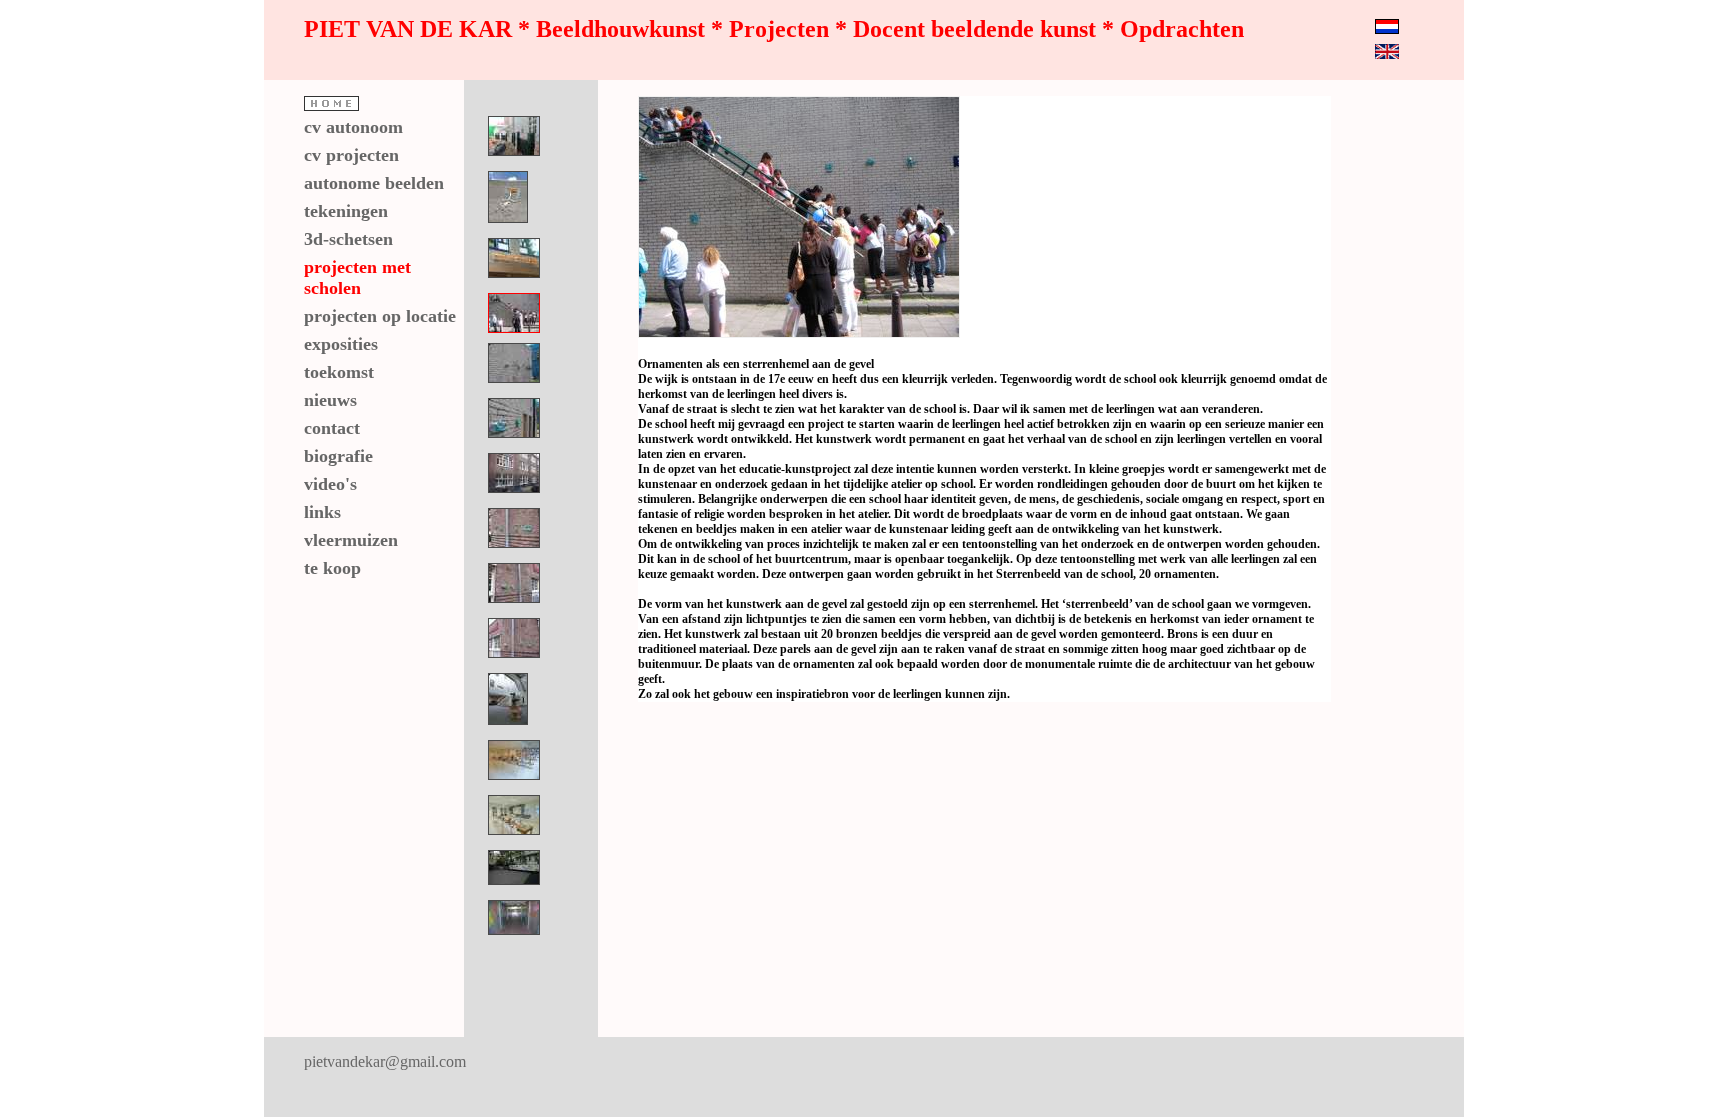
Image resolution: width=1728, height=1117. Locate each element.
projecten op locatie (380, 316)
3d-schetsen (348, 239)
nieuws (330, 400)
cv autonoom (353, 127)
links (322, 512)
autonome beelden (374, 183)
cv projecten (351, 155)
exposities (341, 344)
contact (332, 428)
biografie (338, 456)
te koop (332, 568)
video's (330, 484)
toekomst (339, 372)
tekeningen (346, 211)
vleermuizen (351, 540)
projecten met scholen (357, 277)
